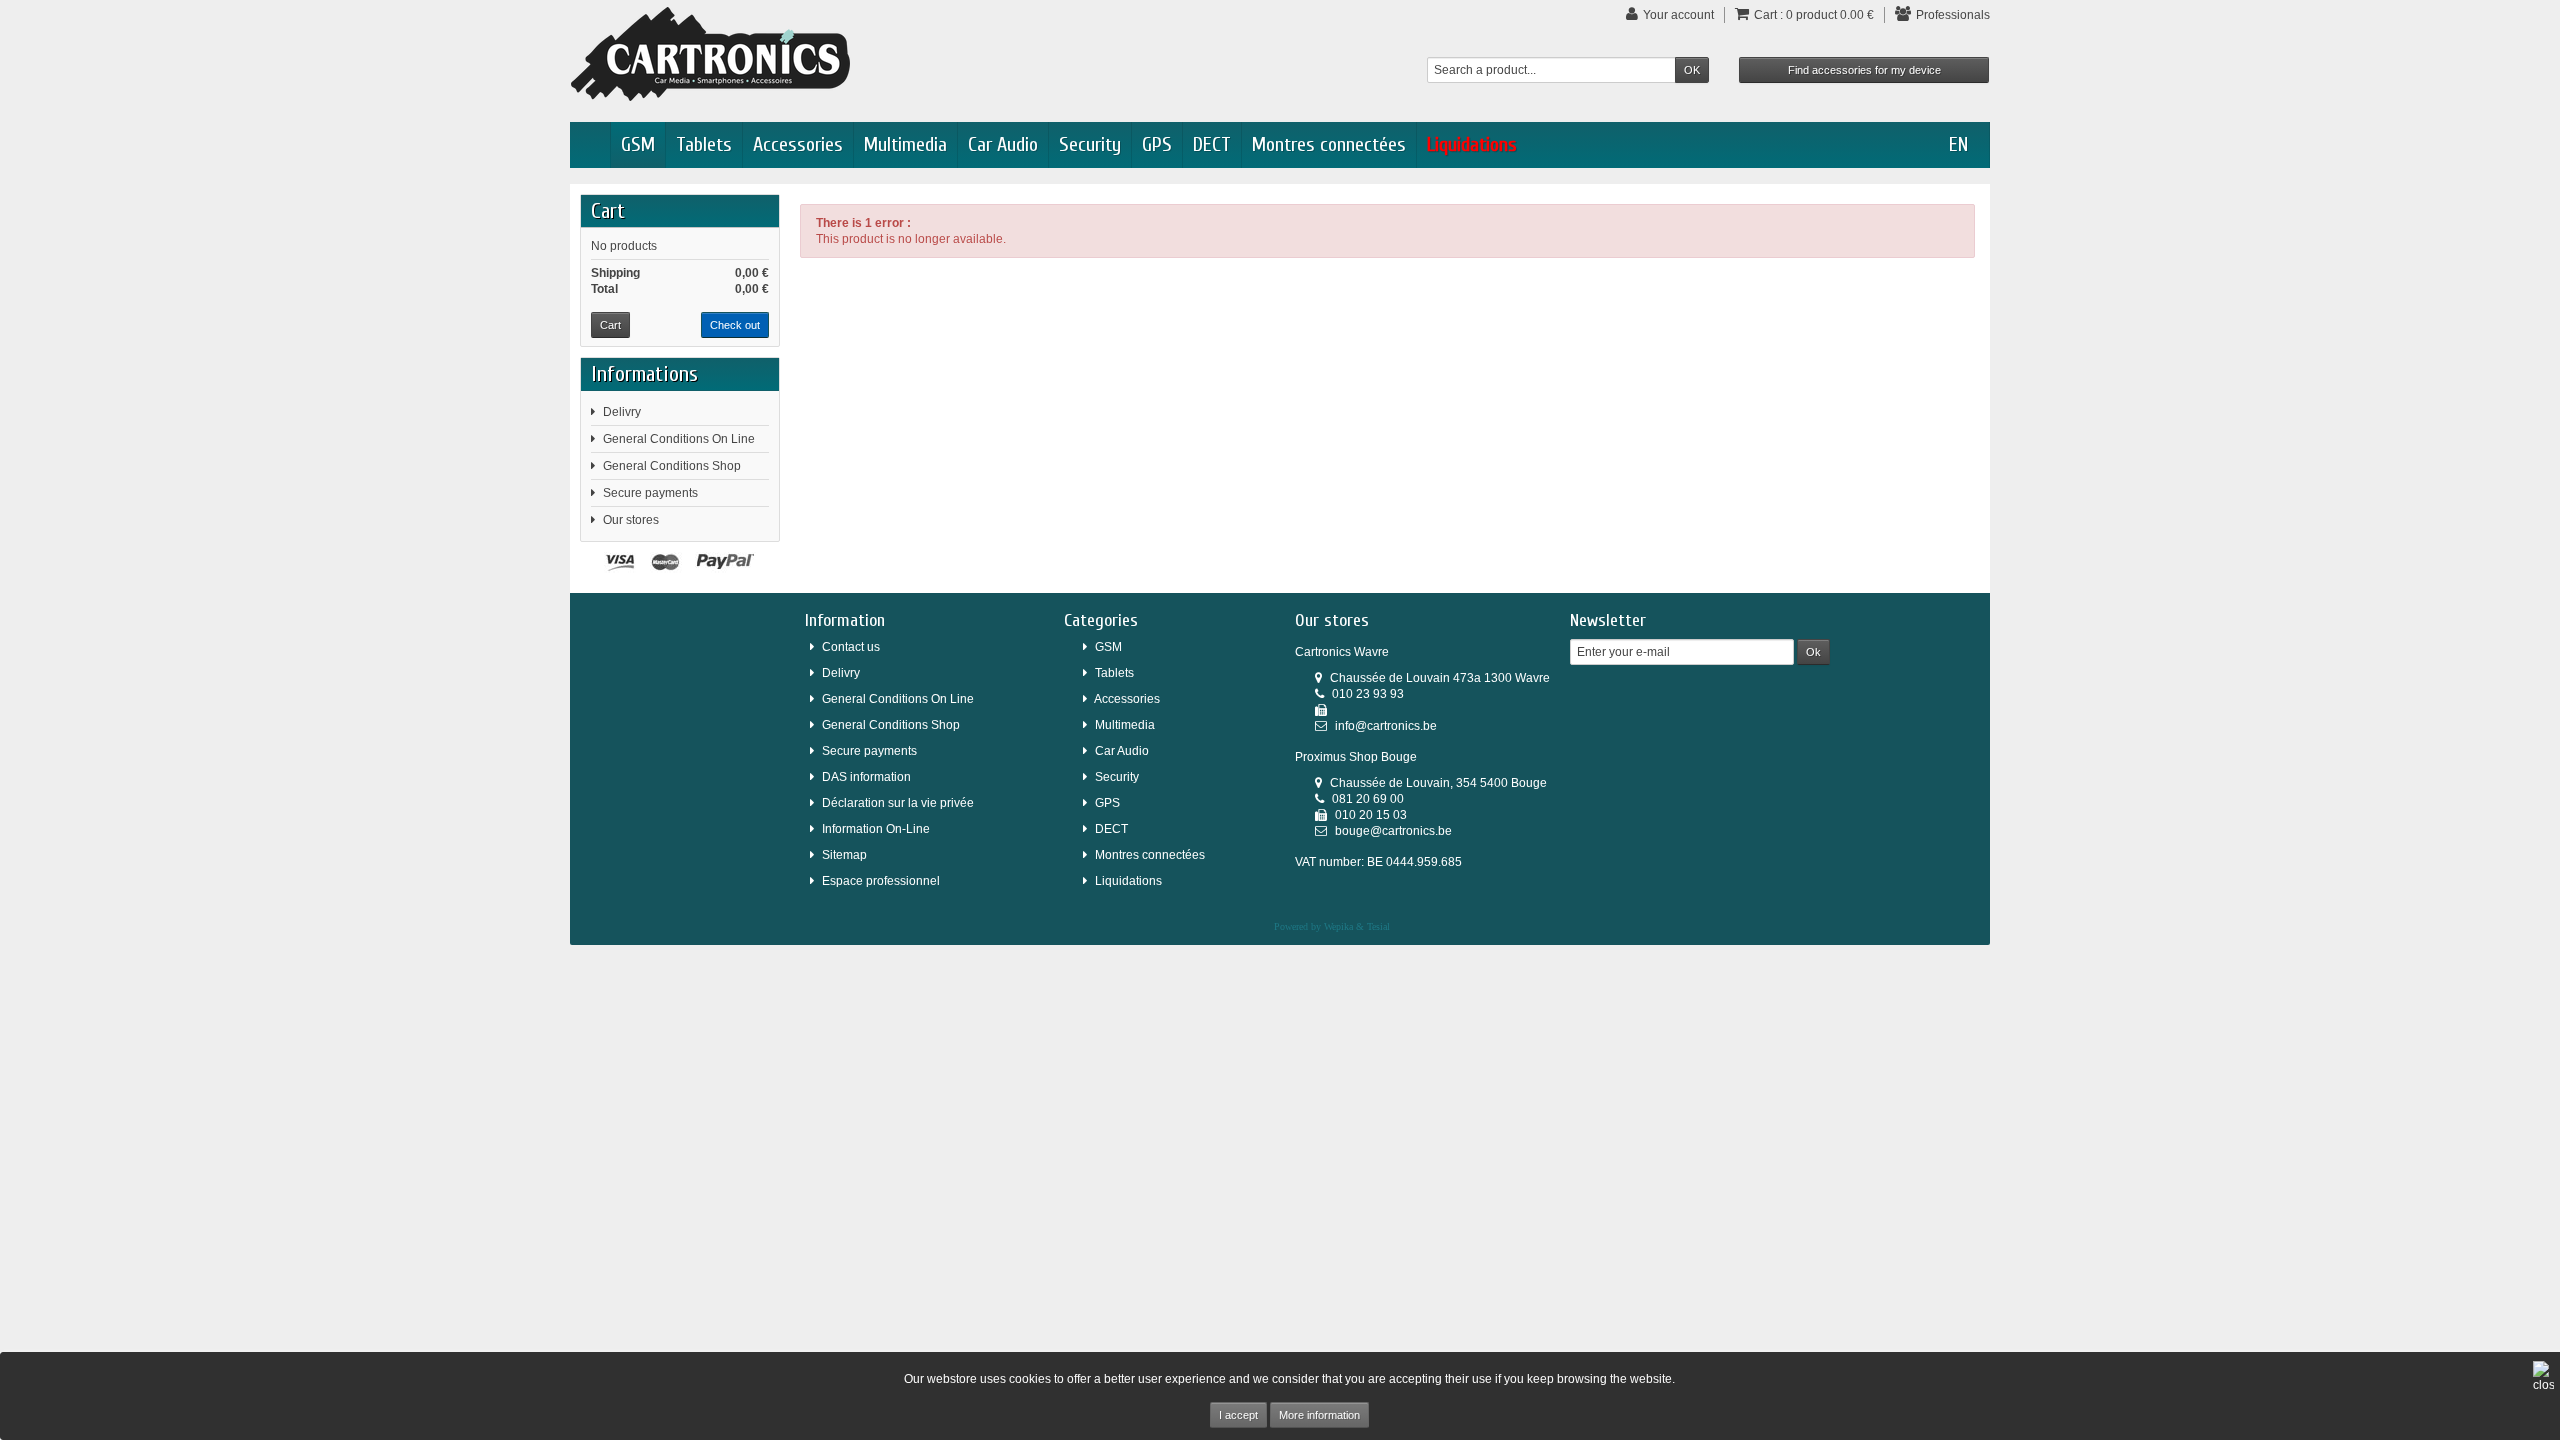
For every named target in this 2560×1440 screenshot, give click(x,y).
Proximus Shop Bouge (1356, 757)
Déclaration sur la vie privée (898, 803)
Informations (644, 374)
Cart (608, 211)
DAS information (866, 777)
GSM (638, 144)
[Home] (590, 145)
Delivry (622, 412)
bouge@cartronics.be (1393, 831)
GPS (1157, 144)
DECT (1212, 144)
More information (1319, 1415)
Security (1090, 144)
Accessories (798, 144)
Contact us (851, 647)
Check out (735, 325)
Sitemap (844, 855)
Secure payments (650, 493)
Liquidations (1472, 144)
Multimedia (905, 144)
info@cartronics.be (1386, 726)
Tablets (704, 144)
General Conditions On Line (679, 439)
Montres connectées (1329, 144)
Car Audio (1003, 144)
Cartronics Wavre (1342, 652)
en (1958, 144)
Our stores (631, 520)
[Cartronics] (710, 53)
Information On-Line (876, 829)
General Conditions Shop (672, 466)
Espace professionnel (881, 881)
